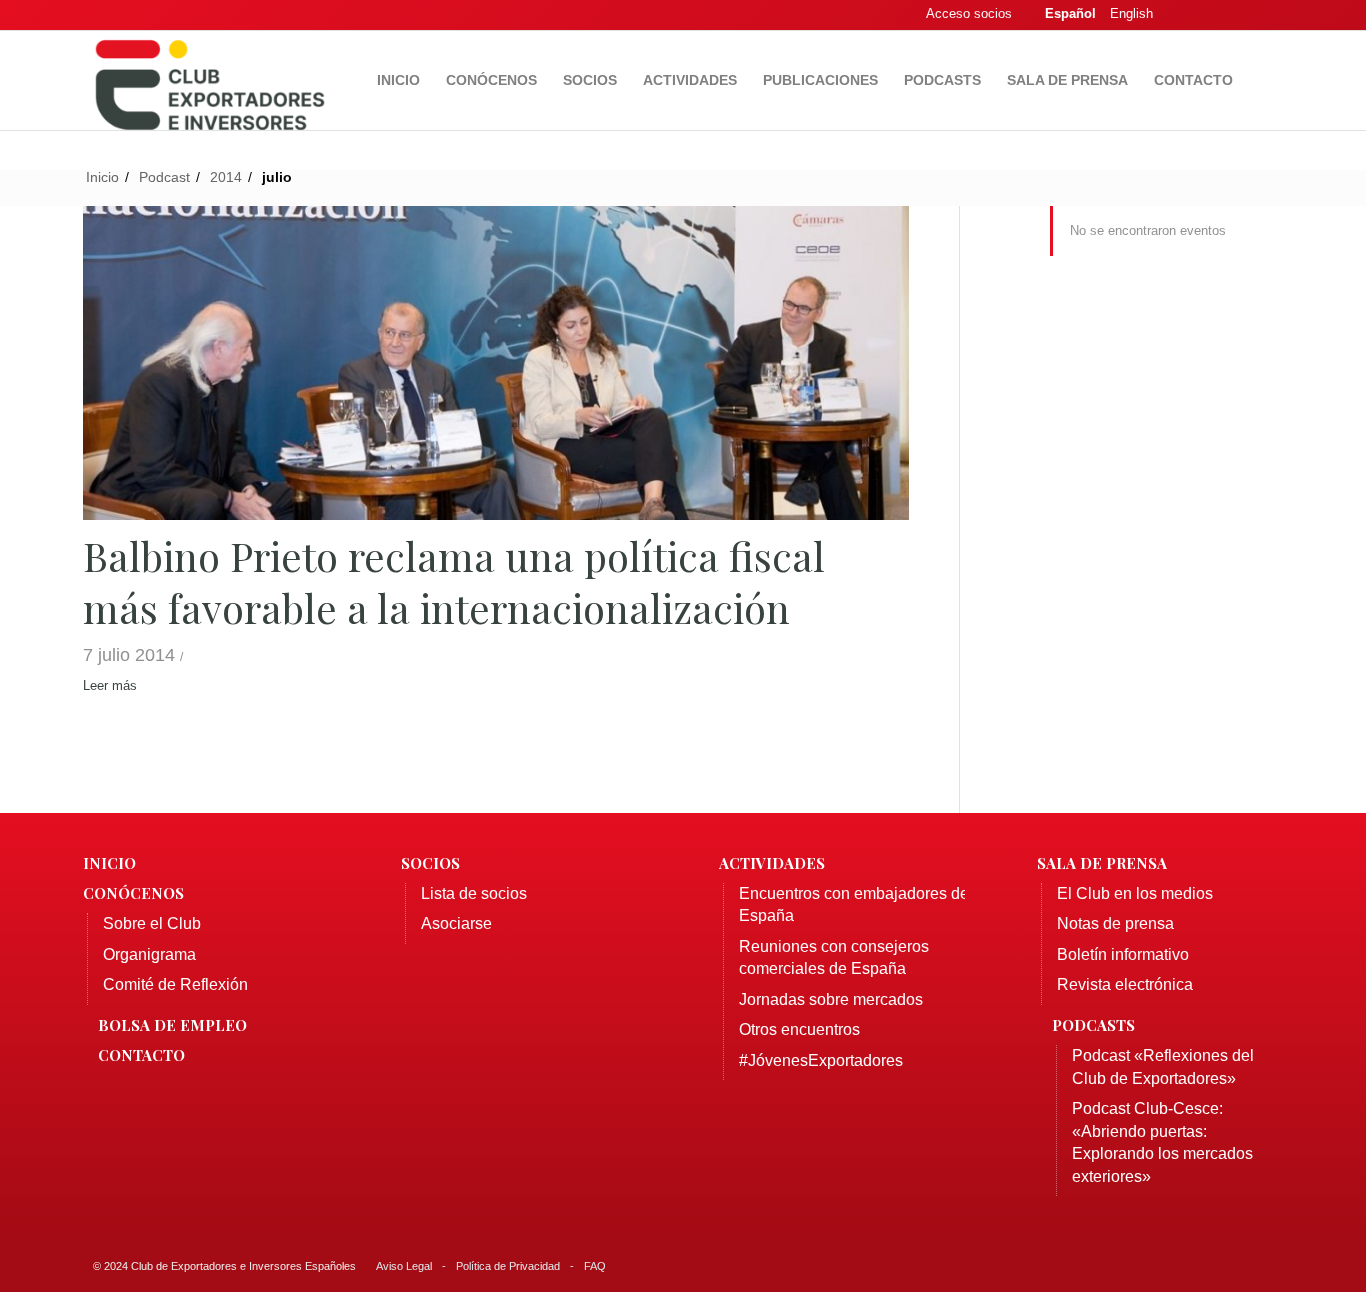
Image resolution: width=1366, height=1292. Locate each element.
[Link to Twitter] (1208, 15)
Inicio (109, 863)
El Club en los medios (1135, 893)
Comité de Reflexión (175, 984)
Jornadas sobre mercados (831, 999)
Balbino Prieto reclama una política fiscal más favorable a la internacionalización (454, 581)
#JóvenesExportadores (821, 1060)
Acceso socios (969, 13)
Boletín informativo (1123, 954)
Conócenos (133, 893)
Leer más (110, 685)
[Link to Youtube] (1268, 15)
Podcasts (1093, 1025)
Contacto (141, 1055)
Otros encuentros (799, 1029)
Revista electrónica (1125, 984)
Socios (430, 863)
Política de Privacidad (508, 1266)
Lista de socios (474, 893)
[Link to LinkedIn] (1238, 15)
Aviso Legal (404, 1266)
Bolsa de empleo (172, 1025)
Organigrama (149, 954)
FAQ (595, 1266)
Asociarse (456, 923)
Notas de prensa (1115, 923)
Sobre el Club (152, 923)
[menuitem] (398, 80)
